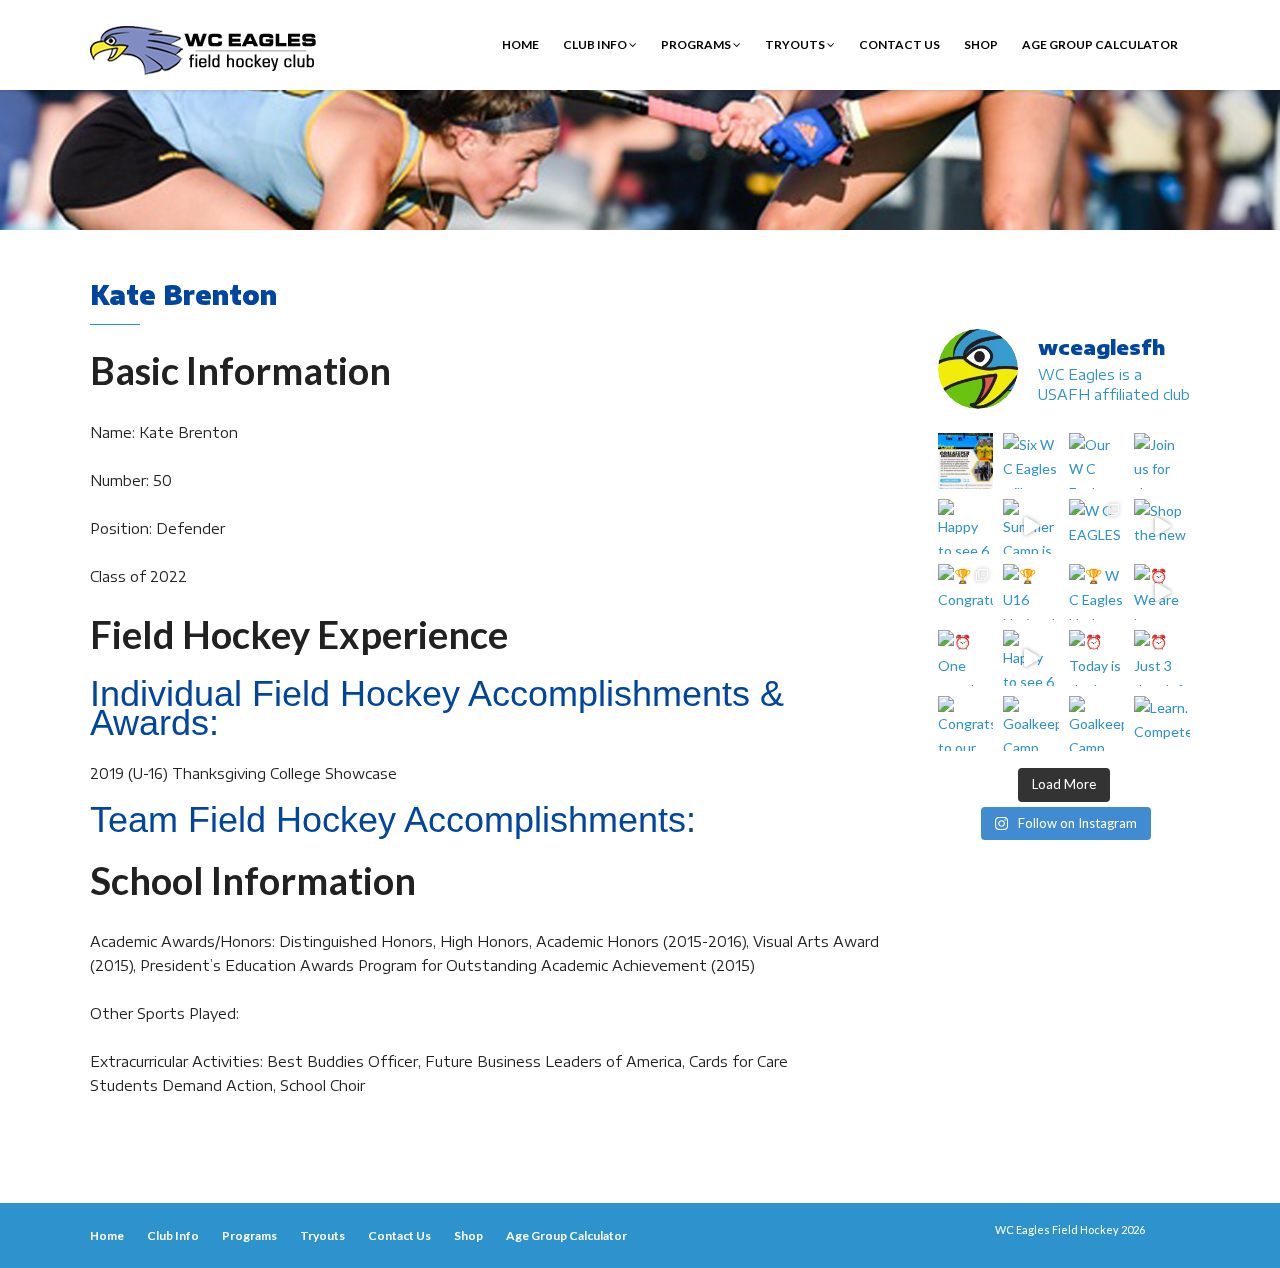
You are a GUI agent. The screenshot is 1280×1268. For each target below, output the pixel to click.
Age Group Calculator (1100, 44)
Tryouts (796, 44)
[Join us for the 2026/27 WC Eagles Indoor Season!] (1162, 461)
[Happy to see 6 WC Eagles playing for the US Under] (966, 527)
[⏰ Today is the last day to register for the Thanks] (1097, 658)
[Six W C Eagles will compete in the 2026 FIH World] (1031, 461)
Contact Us (899, 44)
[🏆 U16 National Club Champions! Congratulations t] (1031, 592)
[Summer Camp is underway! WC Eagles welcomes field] (1031, 527)
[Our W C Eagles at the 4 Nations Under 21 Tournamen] (1097, 461)
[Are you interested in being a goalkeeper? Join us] (966, 461)
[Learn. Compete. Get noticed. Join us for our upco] (1162, 724)
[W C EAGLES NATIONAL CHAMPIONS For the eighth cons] (1097, 527)
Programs (697, 44)
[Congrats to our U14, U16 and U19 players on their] (966, 724)
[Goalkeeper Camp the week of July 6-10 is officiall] (1097, 724)
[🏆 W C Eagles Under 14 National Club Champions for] (1097, 592)
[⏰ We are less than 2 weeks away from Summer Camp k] (1162, 592)
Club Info (596, 44)
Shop (981, 44)
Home (520, 44)
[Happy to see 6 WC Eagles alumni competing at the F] (1031, 658)
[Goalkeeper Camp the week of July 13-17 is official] (1031, 724)
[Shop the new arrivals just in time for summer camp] (1162, 527)
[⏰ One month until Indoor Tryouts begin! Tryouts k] (966, 658)
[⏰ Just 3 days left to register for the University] (1162, 658)
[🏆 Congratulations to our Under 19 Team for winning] (966, 592)
